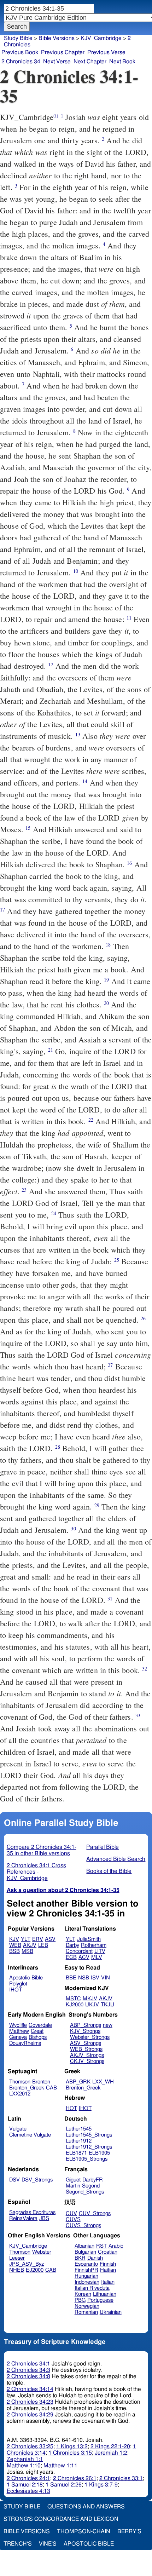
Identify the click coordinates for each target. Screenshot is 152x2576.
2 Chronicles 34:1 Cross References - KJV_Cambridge (36, 1872)
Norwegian (87, 2306)
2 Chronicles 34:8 (28, 2376)
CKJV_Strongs (87, 2061)
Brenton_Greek (27, 2088)
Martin (73, 2186)
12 (51, 664)
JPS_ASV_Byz (27, 2264)
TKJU (107, 2005)
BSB (14, 1951)
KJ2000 (75, 2005)
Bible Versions (57, 38)
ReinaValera (23, 2218)
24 (54, 1213)
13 (78, 734)
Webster (42, 2252)
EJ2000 (35, 2270)
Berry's (129, 2531)
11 (129, 618)
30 (73, 1528)
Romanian (86, 2312)
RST (101, 2246)
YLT (26, 1939)
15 (28, 828)
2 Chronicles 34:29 (30, 2415)
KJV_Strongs (85, 2031)
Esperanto (86, 2264)
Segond (91, 2186)
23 (24, 1190)
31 (110, 1598)
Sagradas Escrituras (32, 2212)
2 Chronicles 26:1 (75, 2478)
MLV (97, 1957)
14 (85, 781)
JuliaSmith (89, 1939)
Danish (95, 2258)
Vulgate (18, 2129)
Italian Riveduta (92, 2288)
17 (2, 910)
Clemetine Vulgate (30, 2135)
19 (106, 980)
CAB (51, 2088)
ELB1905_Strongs (87, 2159)
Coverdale (40, 2025)
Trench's (18, 2544)
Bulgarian (85, 2252)
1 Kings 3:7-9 (101, 2485)
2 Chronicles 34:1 (28, 2364)
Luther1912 (79, 2141)
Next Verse (57, 62)
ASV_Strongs (86, 2043)
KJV (14, 1939)
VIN (106, 1978)
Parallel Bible (103, 1847)
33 (138, 1715)
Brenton (41, 2082)
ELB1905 (99, 2153)
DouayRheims (25, 2043)
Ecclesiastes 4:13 (28, 2491)
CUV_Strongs (95, 2213)
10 (76, 571)
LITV (100, 1951)
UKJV (92, 2005)
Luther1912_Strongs (89, 2147)
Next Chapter (90, 62)
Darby (72, 1945)
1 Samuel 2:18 (25, 2485)
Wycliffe (18, 2025)
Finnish (108, 2264)
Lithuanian (105, 2294)
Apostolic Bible (89, 2544)
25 (117, 1260)
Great (37, 2031)
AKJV (30, 1945)
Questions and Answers (86, 2507)
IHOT (16, 1990)
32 (145, 1669)
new (108, 2025)
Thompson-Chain (84, 2531)
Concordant (79, 1951)
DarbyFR (93, 2180)
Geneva (18, 2037)
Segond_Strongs (85, 2192)
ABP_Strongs (86, 2025)
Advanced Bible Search (116, 1859)
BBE (71, 1978)
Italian (108, 2282)
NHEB (17, 2270)
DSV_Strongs (37, 2180)
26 (143, 1318)
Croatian (108, 2252)
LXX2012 (20, 2094)
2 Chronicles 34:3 (28, 2370)
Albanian (84, 2246)
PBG (80, 2300)
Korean (83, 2294)
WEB (15, 1945)
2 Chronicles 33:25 (30, 2446)
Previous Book (20, 52)
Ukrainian (111, 2312)
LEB (43, 1945)
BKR (80, 2258)
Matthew (19, 2031)
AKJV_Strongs (87, 2055)
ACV (84, 1957)
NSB (84, 1978)
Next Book (122, 62)
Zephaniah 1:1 (25, 2459)
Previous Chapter (63, 52)
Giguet (73, 2180)
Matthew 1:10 (24, 2466)
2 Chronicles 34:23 (30, 2402)
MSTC (73, 1999)
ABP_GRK (78, 2082)
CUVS (73, 2219)
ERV (38, 1939)
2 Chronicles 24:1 (28, 2478)
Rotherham (94, 1945)
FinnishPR (86, 2270)
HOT (71, 2108)
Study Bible (18, 38)
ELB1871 (76, 2153)
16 (129, 863)
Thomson (20, 2082)
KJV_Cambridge (101, 38)
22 (91, 1120)
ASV (50, 1939)
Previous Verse (106, 52)
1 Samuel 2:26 (64, 2485)
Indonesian (87, 2282)
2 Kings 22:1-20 (110, 2446)
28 (58, 1447)
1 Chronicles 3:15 (70, 2453)
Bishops (38, 2037)
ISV (95, 1978)
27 (110, 1365)
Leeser (17, 2258)
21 (51, 1050)
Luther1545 (79, 2129)
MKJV (90, 1999)
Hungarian (86, 2276)
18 (108, 945)
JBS (44, 2218)
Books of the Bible (109, 1871)
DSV (14, 2180)
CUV (71, 2213)
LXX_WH (103, 2082)
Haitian (108, 2270)
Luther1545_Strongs (89, 2135)
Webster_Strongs (90, 2037)
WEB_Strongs (86, 2049)
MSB (27, 1951)
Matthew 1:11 (60, 2466)
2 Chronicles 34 (21, 62)
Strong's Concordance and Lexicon (61, 2519)
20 (106, 1003)
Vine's (48, 2544)
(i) (56, 116)
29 (97, 1505)
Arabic (116, 2246)
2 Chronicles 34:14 (30, 2389)
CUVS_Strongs (83, 2226)
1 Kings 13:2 (72, 2446)
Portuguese (100, 2300)
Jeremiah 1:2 (111, 2453)
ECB (71, 1957)
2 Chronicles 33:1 (121, 2478)
